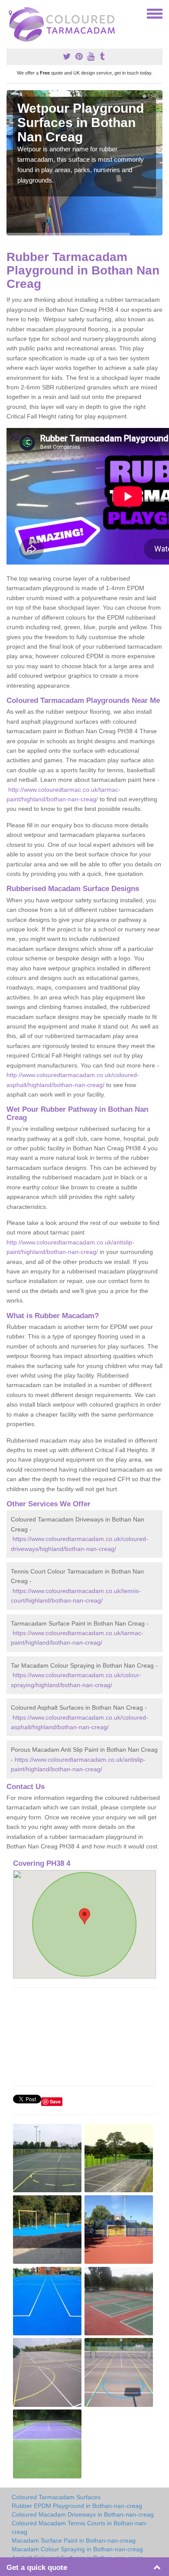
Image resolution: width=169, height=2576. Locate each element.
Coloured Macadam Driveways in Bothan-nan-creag (83, 2514)
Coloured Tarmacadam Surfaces (56, 2497)
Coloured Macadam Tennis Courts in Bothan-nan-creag (80, 2527)
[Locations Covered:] (10, 13)
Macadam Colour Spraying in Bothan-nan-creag (77, 2549)
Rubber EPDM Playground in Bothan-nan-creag (77, 2506)
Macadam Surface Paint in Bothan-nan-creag (74, 2540)
